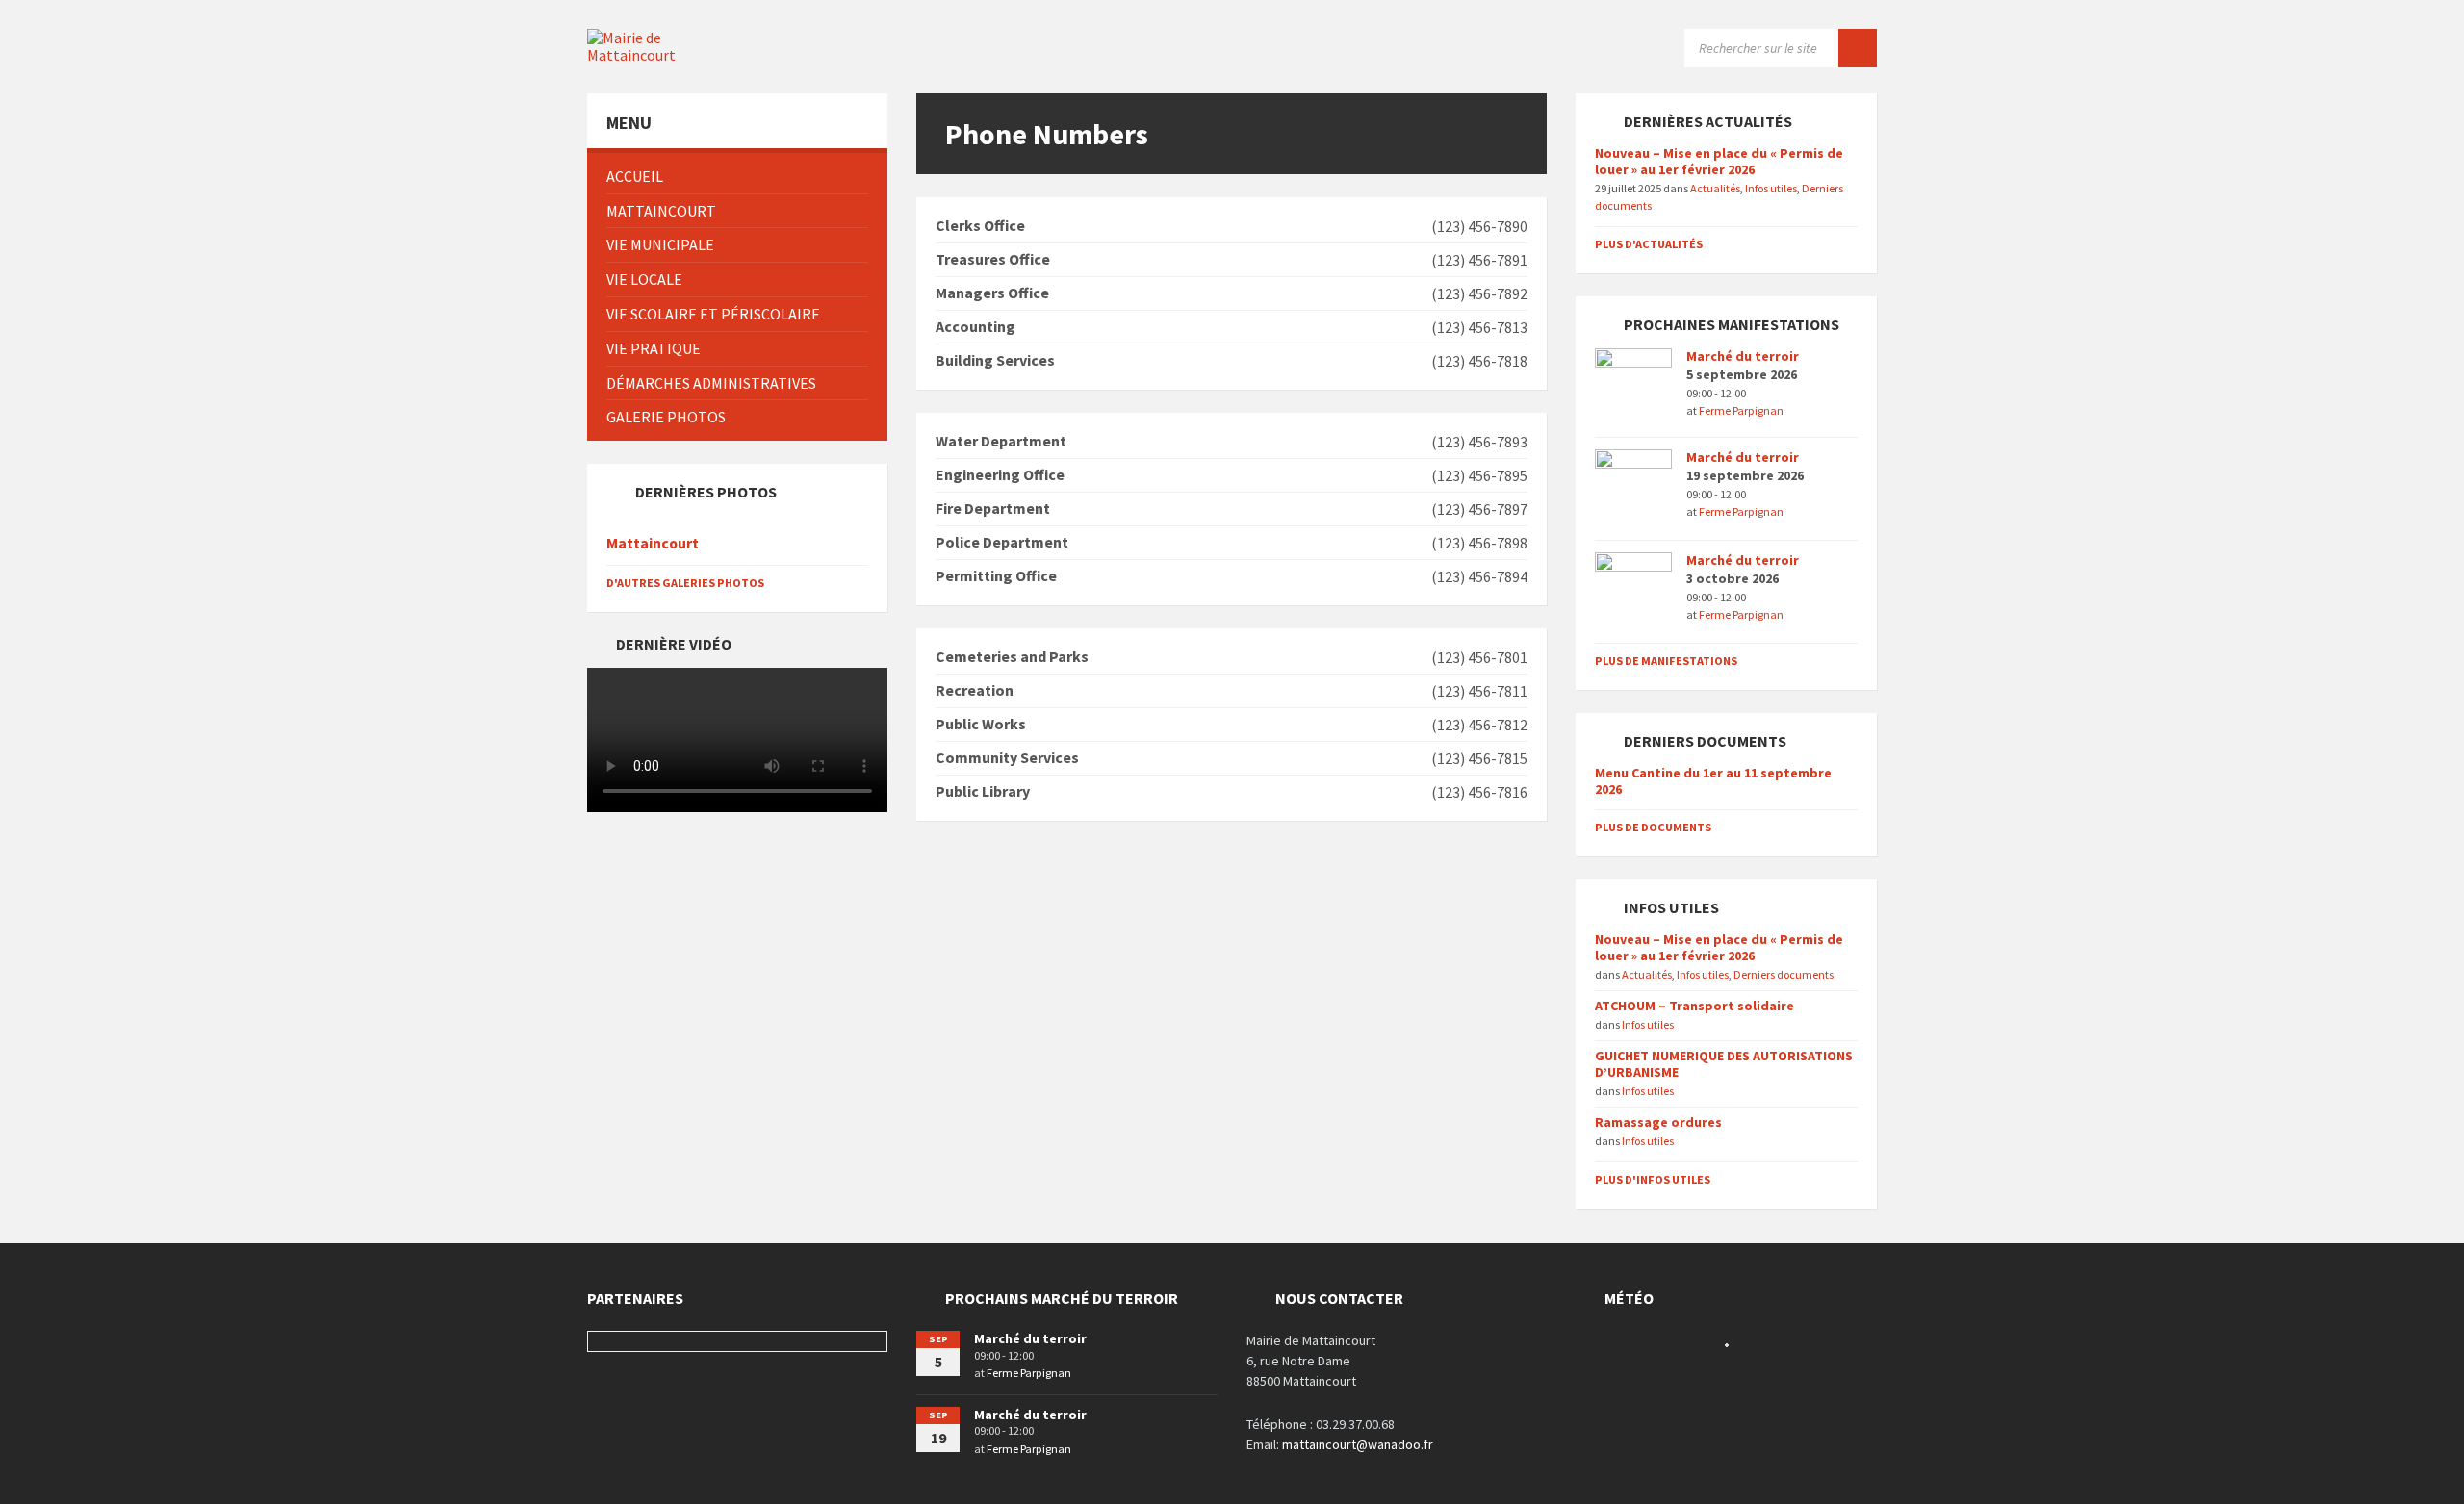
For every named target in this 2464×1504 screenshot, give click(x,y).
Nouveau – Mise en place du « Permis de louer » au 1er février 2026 (1719, 161)
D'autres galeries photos (685, 583)
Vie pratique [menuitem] (654, 348)
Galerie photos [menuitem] (666, 417)
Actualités (1715, 188)
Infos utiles (1771, 188)
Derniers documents (1784, 974)
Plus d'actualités (1649, 244)
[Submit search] (1858, 48)
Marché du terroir (1743, 356)
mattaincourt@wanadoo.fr (1358, 1444)
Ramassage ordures (1658, 1122)
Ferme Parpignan (1741, 410)
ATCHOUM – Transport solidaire (1694, 1006)
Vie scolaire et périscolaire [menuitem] (713, 314)
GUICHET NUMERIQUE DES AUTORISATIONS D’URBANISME (1724, 1064)
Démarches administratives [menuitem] (711, 383)
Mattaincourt (653, 543)
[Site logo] (654, 55)
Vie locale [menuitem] (644, 279)
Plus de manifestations (1666, 661)
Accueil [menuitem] (635, 176)
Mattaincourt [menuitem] (661, 211)
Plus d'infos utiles (1653, 1179)
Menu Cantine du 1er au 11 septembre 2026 (1713, 781)
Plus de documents (1653, 827)
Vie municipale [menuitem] (660, 244)
